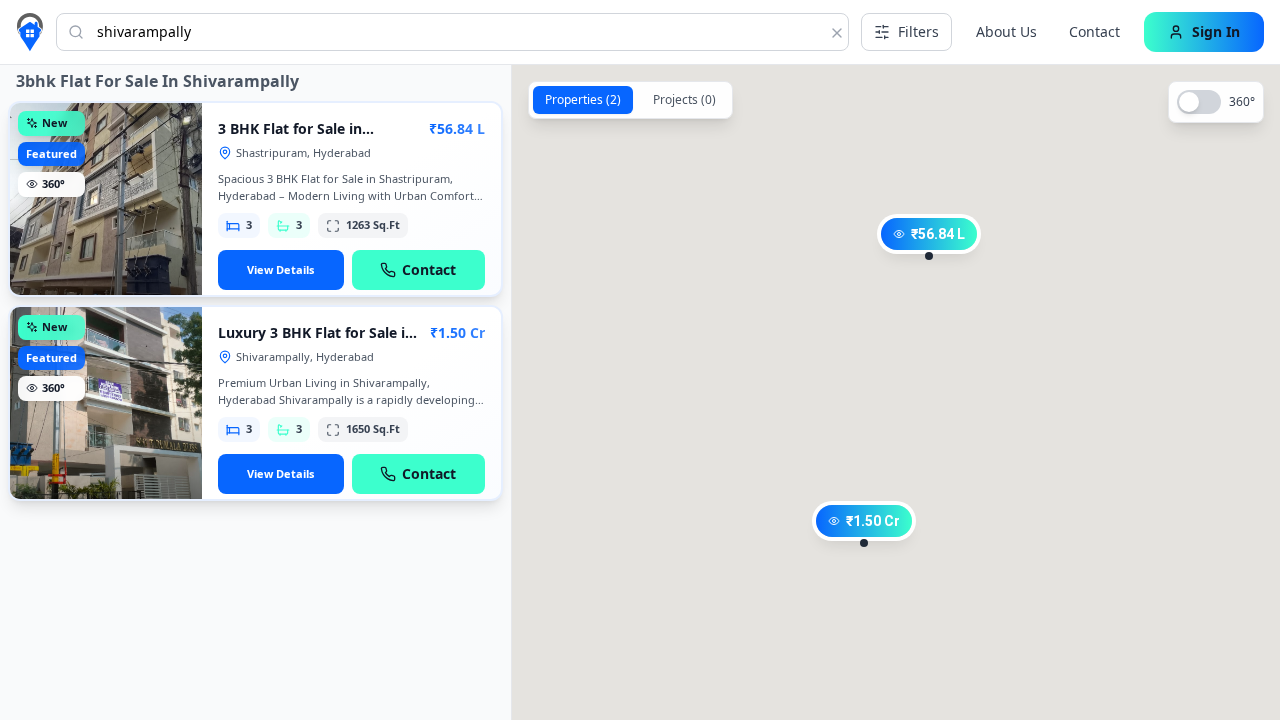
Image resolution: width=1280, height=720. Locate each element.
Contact (1094, 31)
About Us (1006, 31)
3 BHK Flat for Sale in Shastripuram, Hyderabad (307, 138)
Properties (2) (583, 99)
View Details (280, 269)
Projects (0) (684, 99)
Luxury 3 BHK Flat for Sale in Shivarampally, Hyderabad (316, 342)
